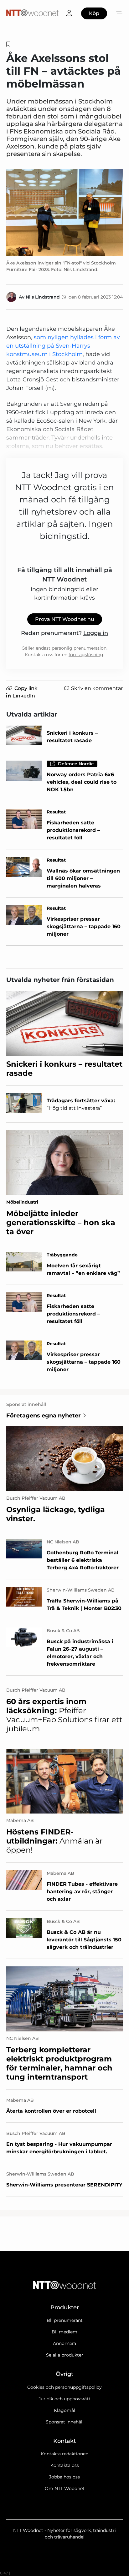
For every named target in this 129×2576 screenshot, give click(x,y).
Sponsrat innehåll (65, 2422)
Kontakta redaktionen (64, 2454)
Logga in (96, 633)
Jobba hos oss (64, 2477)
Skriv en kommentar (97, 688)
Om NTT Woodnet (65, 2488)
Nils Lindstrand (43, 297)
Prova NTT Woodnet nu (65, 619)
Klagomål (64, 2410)
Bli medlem (64, 2332)
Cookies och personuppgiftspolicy (64, 2387)
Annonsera (64, 2343)
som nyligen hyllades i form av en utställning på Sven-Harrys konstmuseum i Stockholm (63, 346)
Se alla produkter (65, 2355)
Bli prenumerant (65, 2320)
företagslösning (86, 655)
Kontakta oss (65, 2465)
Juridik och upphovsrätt (64, 2399)
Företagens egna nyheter (44, 1416)
